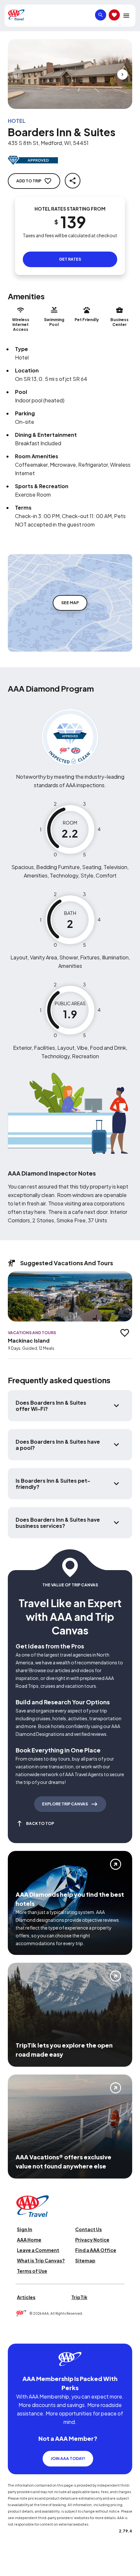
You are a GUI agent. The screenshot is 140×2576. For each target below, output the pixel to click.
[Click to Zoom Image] (70, 74)
